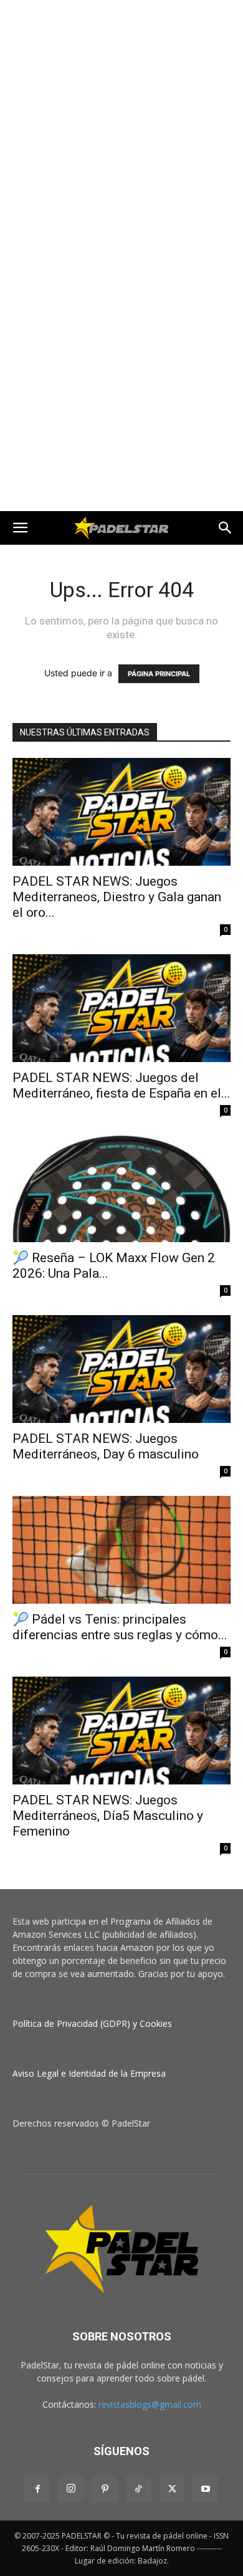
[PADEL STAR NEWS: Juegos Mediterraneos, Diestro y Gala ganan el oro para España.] (121, 812)
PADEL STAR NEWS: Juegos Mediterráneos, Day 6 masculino (106, 1446)
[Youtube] (206, 2489)
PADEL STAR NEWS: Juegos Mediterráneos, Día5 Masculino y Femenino (108, 1816)
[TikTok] (138, 2489)
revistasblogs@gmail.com (150, 2404)
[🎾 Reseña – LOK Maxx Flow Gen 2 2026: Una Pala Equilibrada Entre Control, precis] (121, 1189)
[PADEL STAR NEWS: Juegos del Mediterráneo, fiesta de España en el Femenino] (121, 1008)
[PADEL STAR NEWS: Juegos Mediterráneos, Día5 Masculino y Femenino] (121, 1731)
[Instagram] (71, 2489)
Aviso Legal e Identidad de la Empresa (89, 2073)
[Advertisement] (121, 128)
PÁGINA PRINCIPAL (159, 674)
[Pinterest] (105, 2489)
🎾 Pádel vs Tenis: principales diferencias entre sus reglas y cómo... (120, 1627)
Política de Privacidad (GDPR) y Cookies (92, 2023)
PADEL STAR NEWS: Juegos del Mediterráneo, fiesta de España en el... (121, 1085)
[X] (172, 2489)
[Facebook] (37, 2489)
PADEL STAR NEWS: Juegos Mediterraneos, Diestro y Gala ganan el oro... (117, 897)
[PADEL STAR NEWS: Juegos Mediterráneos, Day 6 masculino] (121, 1369)
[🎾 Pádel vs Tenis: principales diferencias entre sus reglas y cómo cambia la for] (121, 1550)
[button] (20, 528)
